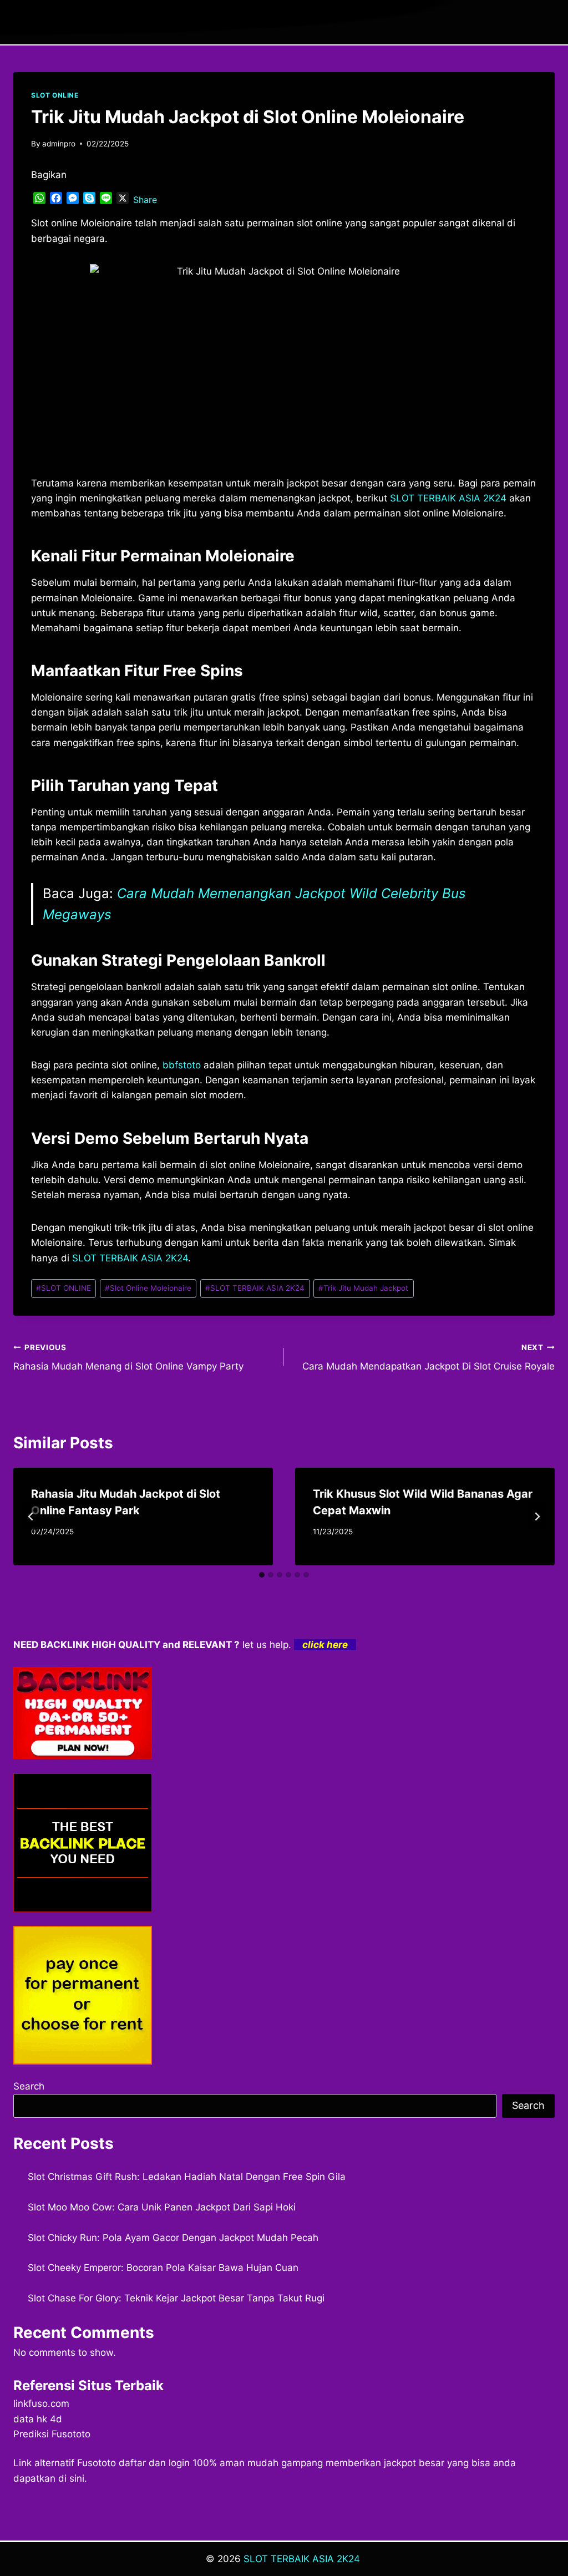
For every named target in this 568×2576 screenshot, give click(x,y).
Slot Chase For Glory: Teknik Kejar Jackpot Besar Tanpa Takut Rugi (176, 2298)
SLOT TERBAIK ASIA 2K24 (255, 1288)
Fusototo (97, 2463)
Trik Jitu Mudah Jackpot (363, 1288)
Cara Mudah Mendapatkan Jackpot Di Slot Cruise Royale (428, 1358)
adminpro (59, 144)
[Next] (537, 1517)
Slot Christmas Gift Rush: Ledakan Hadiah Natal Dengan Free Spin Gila (187, 2177)
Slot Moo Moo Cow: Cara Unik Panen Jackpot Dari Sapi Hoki (162, 2207)
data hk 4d (38, 2419)
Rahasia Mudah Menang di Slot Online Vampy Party (128, 1358)
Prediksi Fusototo (52, 2434)
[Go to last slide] (31, 1517)
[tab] (262, 1575)
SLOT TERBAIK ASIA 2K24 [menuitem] (448, 498)
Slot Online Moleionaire (148, 1288)
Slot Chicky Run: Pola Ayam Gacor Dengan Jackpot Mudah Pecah (173, 2238)
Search (29, 2086)
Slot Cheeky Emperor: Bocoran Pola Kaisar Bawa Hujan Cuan (163, 2268)
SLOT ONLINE (55, 95)
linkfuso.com (41, 2403)
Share (145, 200)
